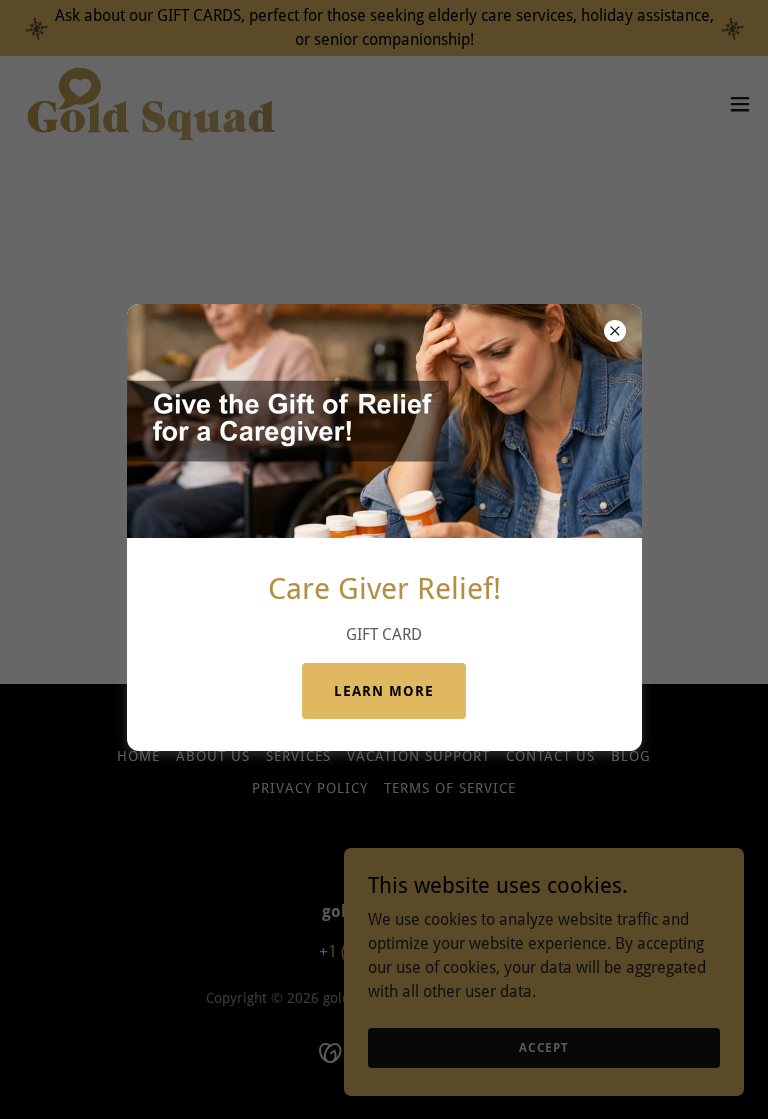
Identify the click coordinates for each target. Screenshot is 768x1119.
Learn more (384, 691)
